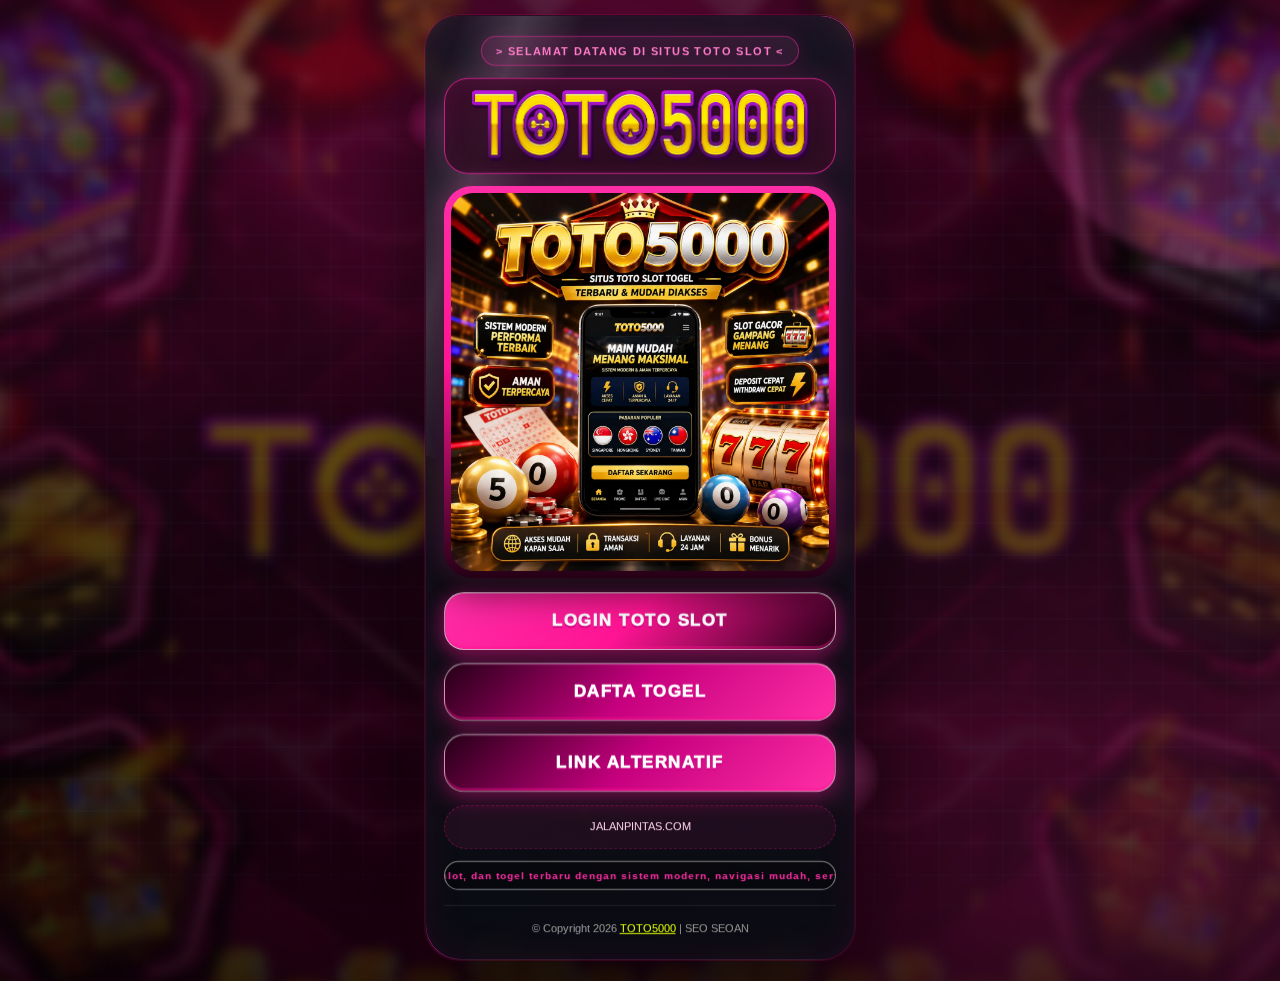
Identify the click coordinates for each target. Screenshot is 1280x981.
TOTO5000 (648, 930)
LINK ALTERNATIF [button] (640, 764)
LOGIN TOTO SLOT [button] (640, 622)
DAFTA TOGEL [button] (640, 693)
